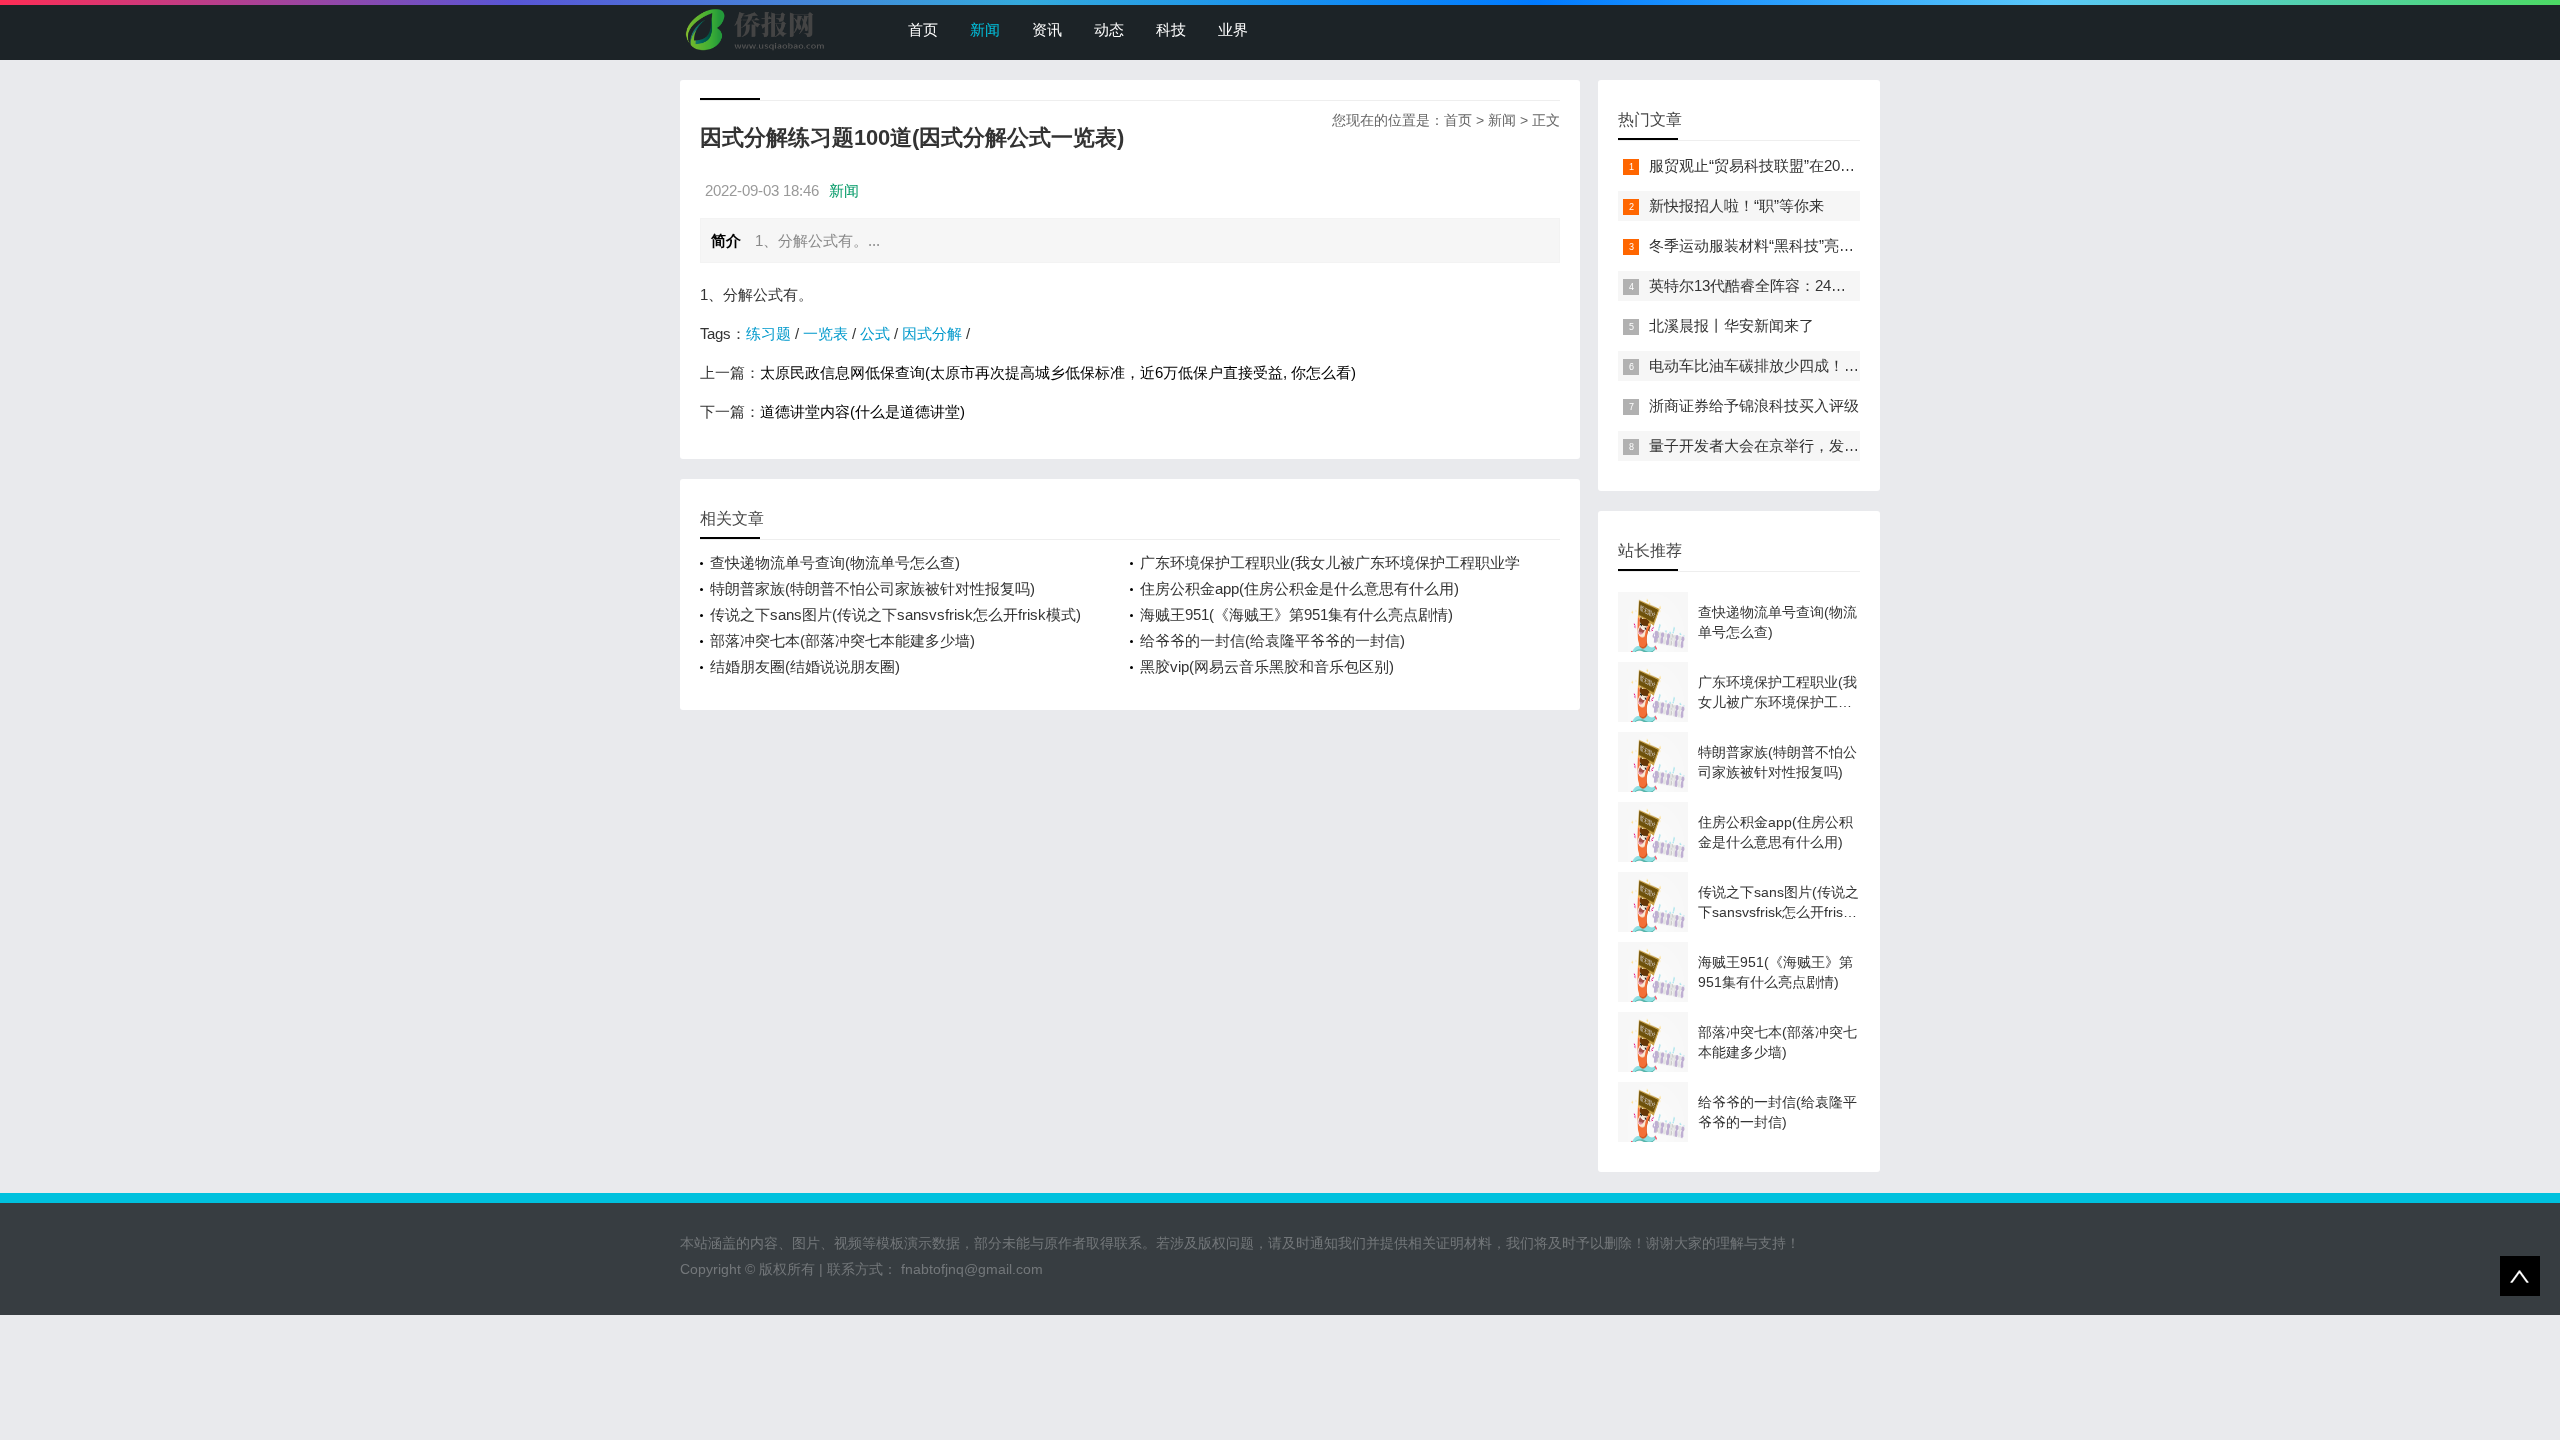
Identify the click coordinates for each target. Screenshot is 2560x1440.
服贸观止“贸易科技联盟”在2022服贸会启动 (1790, 165)
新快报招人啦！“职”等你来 (1736, 205)
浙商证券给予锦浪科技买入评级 (1754, 405)
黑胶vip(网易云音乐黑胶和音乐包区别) (1267, 666)
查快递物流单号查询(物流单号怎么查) (835, 562)
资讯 (1047, 29)
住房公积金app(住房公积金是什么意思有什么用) (1299, 588)
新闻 (985, 29)
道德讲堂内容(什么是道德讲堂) (862, 411)
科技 (1171, 29)
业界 (1233, 29)
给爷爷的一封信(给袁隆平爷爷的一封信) (1272, 640)
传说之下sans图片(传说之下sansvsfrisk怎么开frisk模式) (895, 614)
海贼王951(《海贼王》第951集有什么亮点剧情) (1296, 614)
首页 (923, 29)
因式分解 (932, 333)
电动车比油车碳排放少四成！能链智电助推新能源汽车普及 (1844, 365)
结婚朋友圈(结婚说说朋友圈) (805, 666)
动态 (1109, 29)
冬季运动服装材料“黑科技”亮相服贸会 (1774, 245)
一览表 (825, 333)
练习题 (768, 333)
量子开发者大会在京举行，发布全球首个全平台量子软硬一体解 (1859, 445)
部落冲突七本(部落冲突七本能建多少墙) (842, 640)
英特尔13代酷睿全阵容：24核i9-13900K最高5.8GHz (1821, 285)
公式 (875, 333)
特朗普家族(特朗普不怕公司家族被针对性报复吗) (872, 588)
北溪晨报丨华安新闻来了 (1731, 325)
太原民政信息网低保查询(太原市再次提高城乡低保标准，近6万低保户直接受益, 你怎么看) (1058, 372)
